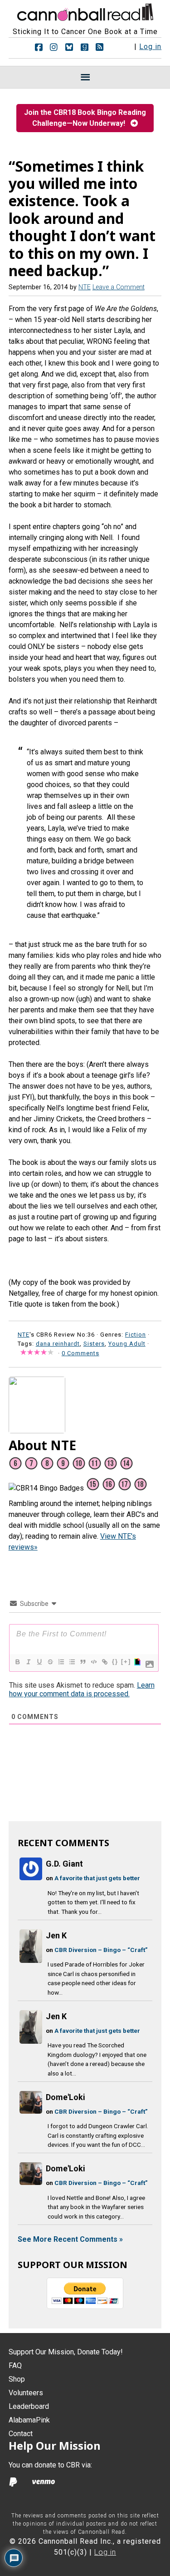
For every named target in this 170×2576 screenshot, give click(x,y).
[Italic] (28, 1662)
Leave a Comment (119, 287)
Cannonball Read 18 (85, 11)
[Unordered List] (72, 1662)
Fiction (136, 1335)
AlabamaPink (29, 2420)
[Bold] (17, 1662)
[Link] (104, 1662)
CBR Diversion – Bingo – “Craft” (101, 1950)
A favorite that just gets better (97, 1878)
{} (115, 1662)
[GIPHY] (137, 1662)
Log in (150, 47)
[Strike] (50, 1662)
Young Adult (127, 1344)
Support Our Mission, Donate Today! (66, 2352)
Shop (17, 2379)
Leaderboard (29, 2406)
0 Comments (80, 1353)
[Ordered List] (61, 1662)
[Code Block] (93, 1662)
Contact (21, 2434)
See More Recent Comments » (70, 2239)
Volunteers (26, 2393)
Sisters (94, 1344)
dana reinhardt (58, 1344)
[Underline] (39, 1662)
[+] (126, 1662)
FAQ (15, 2365)
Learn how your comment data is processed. (82, 1689)
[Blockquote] (83, 1662)
